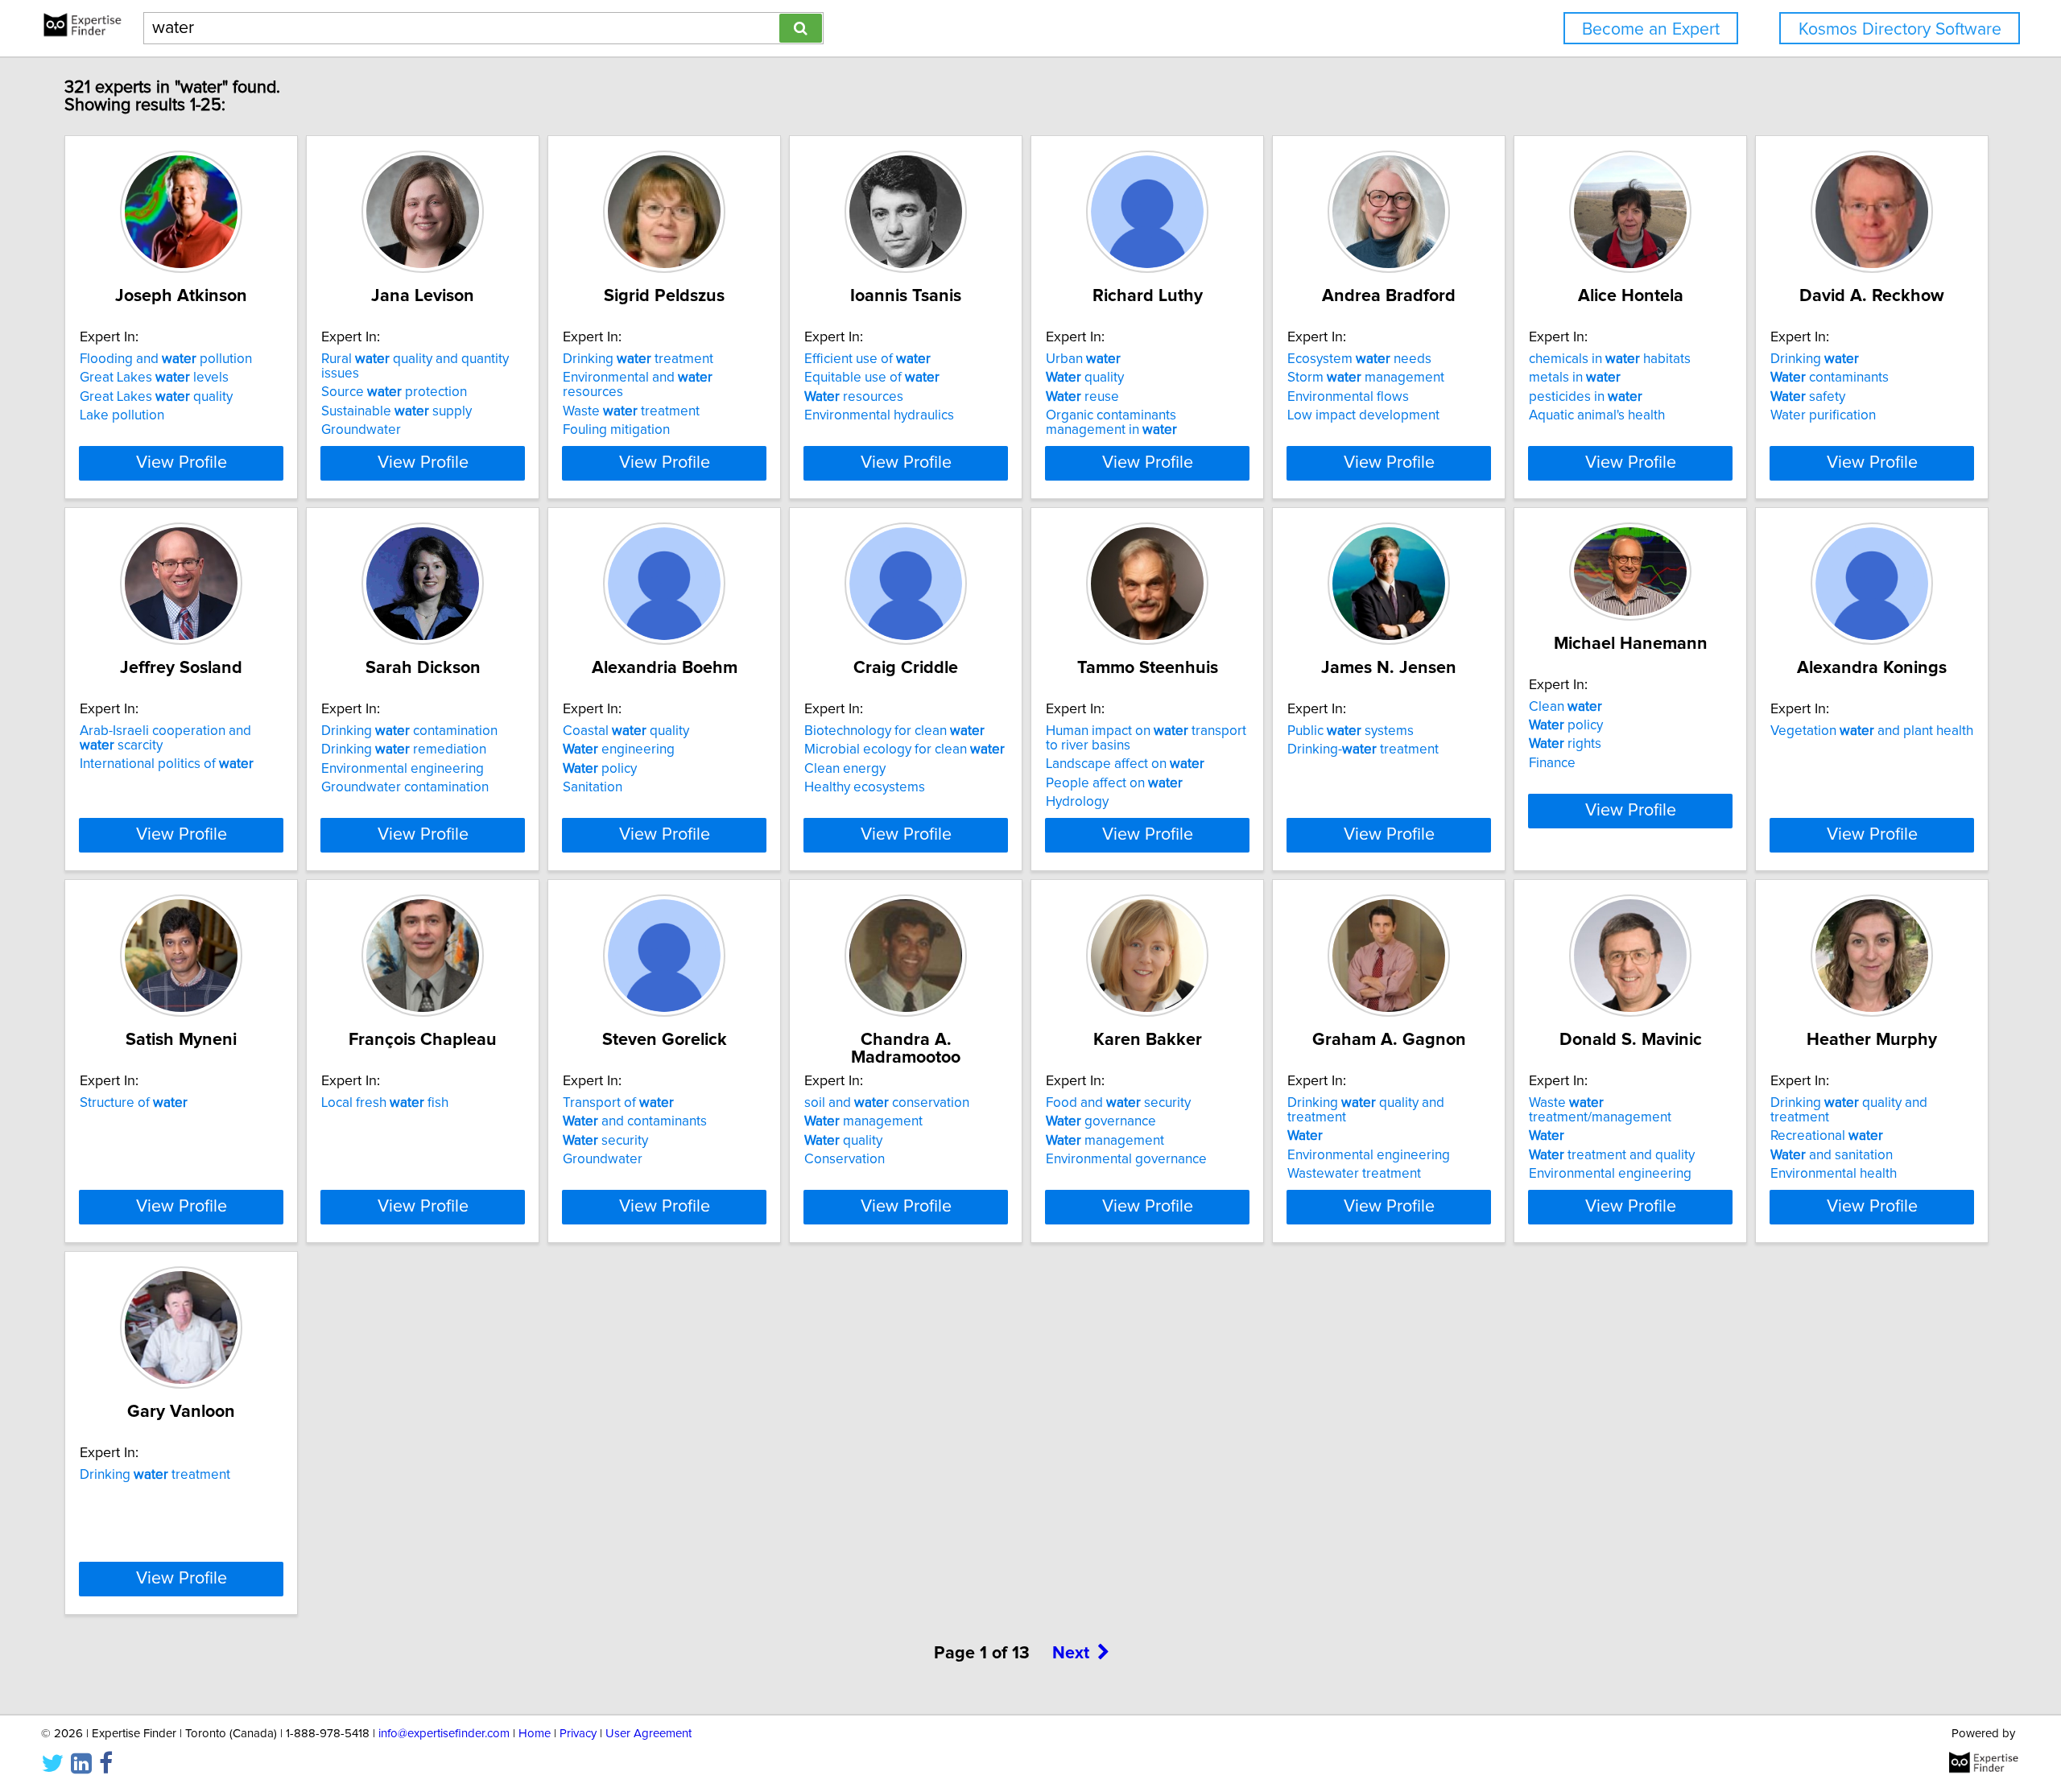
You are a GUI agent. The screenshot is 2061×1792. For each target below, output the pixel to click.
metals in (1575, 378)
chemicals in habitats (1610, 359)
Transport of (618, 1103)
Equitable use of (872, 378)
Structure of (134, 1103)
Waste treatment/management (1600, 1110)
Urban (1083, 359)
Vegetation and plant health (1872, 731)
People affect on (1114, 783)
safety (1808, 397)
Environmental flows (1348, 397)
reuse (1082, 397)
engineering (619, 749)
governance (1101, 1121)
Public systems (1351, 731)
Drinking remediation (404, 749)
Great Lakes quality (156, 397)
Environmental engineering (403, 769)
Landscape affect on (1125, 764)
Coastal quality (626, 731)
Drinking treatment (638, 359)
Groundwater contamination (405, 787)
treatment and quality (1612, 1155)
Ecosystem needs (1359, 359)
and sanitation (1832, 1155)
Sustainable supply (397, 411)
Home (535, 1734)
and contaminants (635, 1121)
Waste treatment (631, 411)
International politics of (167, 764)
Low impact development (1363, 415)
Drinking (1815, 359)
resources (854, 397)
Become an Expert (1651, 29)
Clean (1565, 707)
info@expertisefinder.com (444, 1734)
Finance (1552, 763)
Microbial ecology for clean (905, 749)
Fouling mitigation (616, 430)
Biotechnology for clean (894, 731)
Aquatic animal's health (1597, 415)
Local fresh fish (385, 1103)
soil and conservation (887, 1103)
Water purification (1823, 415)
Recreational (1827, 1136)
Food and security (1118, 1103)
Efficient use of (867, 359)
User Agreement (648, 1734)
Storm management (1366, 378)
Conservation (845, 1159)
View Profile (182, 463)
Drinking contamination (409, 731)
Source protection (394, 392)
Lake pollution (122, 415)
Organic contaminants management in (1111, 423)
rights (1565, 744)
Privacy (578, 1734)
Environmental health (1834, 1174)
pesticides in (1586, 397)
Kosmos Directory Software (1900, 29)
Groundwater (361, 430)
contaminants (1830, 378)
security (605, 1141)
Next (1071, 1654)
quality (1085, 378)
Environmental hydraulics (879, 415)
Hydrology (1077, 802)
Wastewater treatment (1354, 1174)
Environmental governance (1126, 1159)
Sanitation (593, 787)
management (863, 1121)
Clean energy (845, 769)
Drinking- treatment (1363, 749)
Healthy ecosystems (865, 787)
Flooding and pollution (166, 359)
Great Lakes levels (154, 378)
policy (600, 769)
